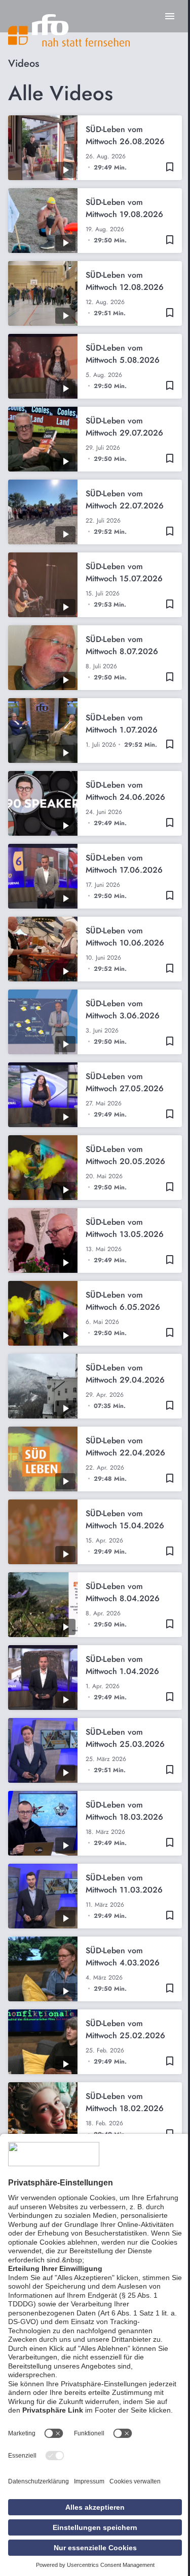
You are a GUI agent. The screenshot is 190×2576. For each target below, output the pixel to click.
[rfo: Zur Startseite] (69, 30)
